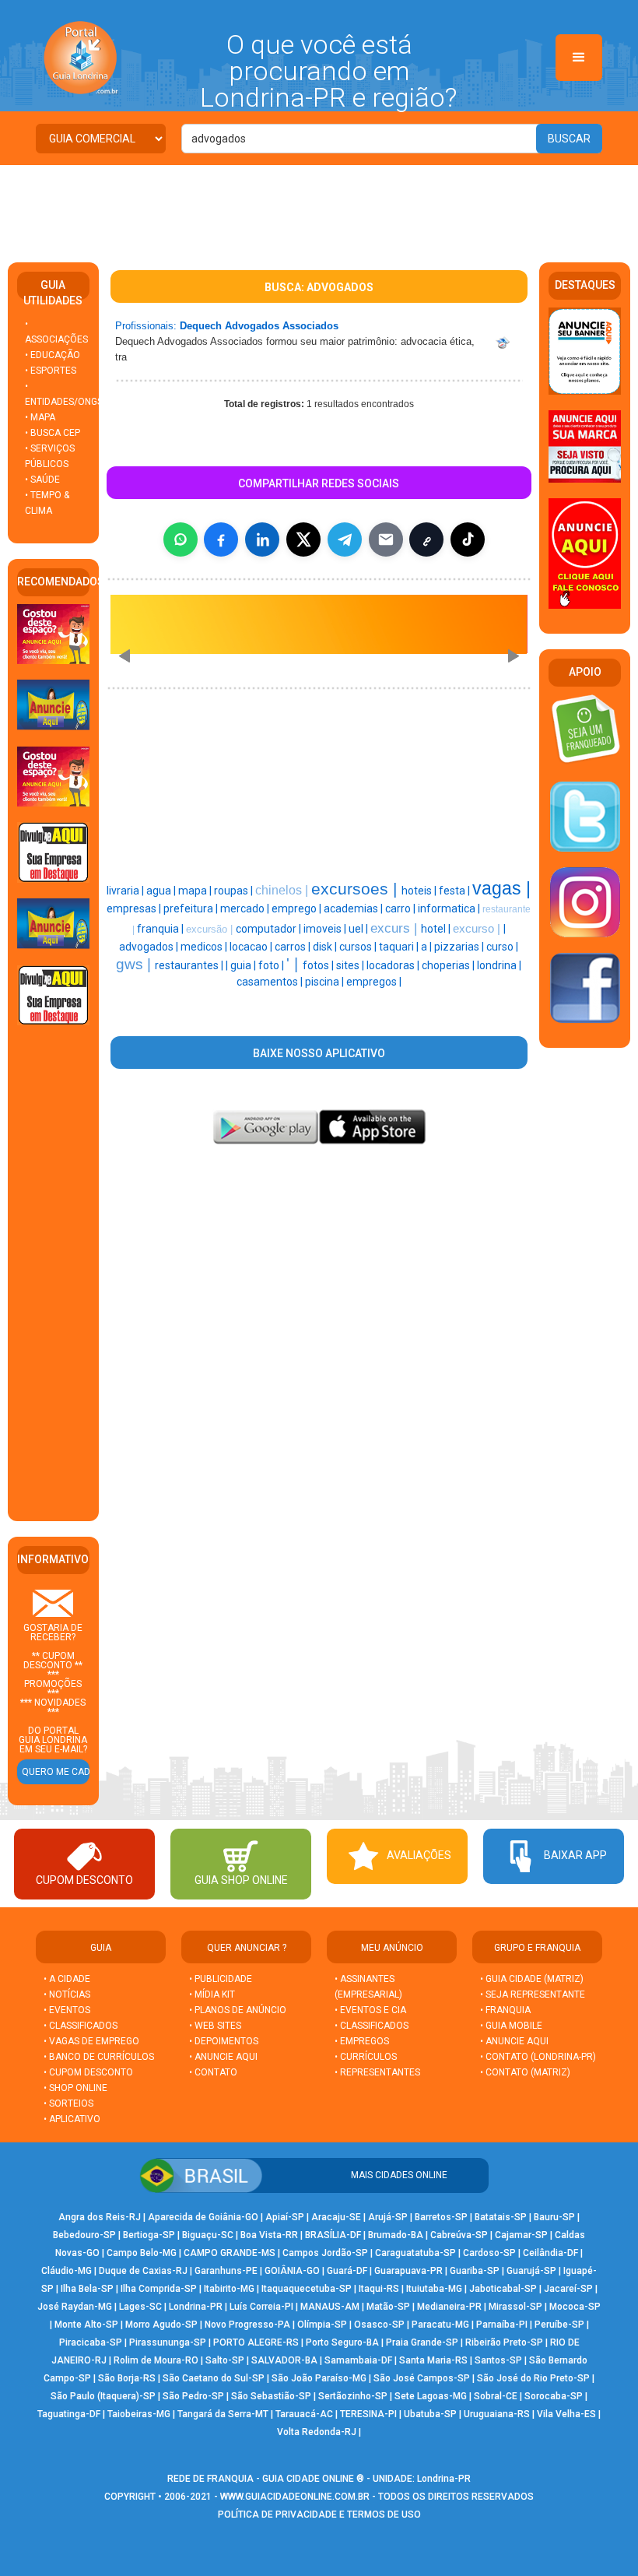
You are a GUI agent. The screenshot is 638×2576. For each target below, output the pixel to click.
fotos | (319, 965)
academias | (354, 908)
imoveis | (326, 929)
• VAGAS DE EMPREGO (91, 2041)
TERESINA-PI (368, 2414)
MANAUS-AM (330, 2307)
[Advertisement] (319, 208)
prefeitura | (192, 908)
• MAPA (40, 417)
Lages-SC (140, 2307)
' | (294, 964)
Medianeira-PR (449, 2307)
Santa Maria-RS (433, 2360)
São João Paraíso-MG (319, 2378)
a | (428, 947)
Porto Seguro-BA (342, 2342)
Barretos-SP (441, 2217)
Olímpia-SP (322, 2325)
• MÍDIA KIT (212, 1994)
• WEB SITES (215, 2026)
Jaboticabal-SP (503, 2289)
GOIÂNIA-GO (292, 2271)
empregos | (374, 982)
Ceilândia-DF (550, 2253)
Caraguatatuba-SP (415, 2253)
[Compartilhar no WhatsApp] (181, 539)
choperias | (449, 965)
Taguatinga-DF (69, 2414)
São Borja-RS (127, 2378)
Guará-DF (347, 2271)
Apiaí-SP (285, 2217)
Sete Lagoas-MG (431, 2396)
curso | (502, 947)
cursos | (359, 947)
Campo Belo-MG (142, 2253)
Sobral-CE (496, 2396)
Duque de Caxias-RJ (143, 2271)
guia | (244, 965)
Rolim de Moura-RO (156, 2360)
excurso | (478, 929)
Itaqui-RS (379, 2289)
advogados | (150, 947)
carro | (401, 908)
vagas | (501, 888)
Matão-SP (388, 2307)
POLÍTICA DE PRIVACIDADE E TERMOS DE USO (319, 2514)
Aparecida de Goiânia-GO (203, 2217)
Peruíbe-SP (559, 2325)
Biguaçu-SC (208, 2235)
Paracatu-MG (440, 2325)
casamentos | (271, 982)
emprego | (298, 908)
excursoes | (356, 889)
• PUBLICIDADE (221, 1979)
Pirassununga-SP (168, 2342)
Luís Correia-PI (261, 2307)
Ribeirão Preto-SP (504, 2342)
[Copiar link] (426, 539)
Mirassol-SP (515, 2307)
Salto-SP (225, 2360)
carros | (294, 947)
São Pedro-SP (193, 2396)
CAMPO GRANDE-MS (230, 2253)
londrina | (499, 965)
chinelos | (283, 890)
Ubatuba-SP (430, 2414)
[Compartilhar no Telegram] (345, 539)
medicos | (205, 947)
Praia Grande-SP (422, 2342)
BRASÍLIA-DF (333, 2235)
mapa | (196, 891)
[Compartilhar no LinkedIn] (262, 539)
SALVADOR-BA (284, 2360)
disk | (326, 947)
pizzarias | (460, 947)
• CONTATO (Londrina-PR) (538, 2057)
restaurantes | (190, 965)
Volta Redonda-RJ (317, 2432)
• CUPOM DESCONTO (88, 2072)
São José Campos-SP (422, 2378)
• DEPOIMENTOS (224, 2041)
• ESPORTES (51, 371)
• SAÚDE (42, 480)
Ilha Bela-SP (87, 2289)
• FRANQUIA (507, 2010)
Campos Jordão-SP (325, 2253)
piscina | (326, 982)
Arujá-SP (388, 2217)
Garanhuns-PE (226, 2271)
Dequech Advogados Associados (259, 326)
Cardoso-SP (489, 2253)
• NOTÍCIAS (67, 1994)
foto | (272, 965)
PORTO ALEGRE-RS (256, 2342)
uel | (359, 929)
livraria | (126, 891)
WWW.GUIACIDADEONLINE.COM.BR (295, 2497)
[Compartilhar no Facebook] (221, 539)
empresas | (135, 908)
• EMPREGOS (362, 2041)
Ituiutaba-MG (434, 2289)
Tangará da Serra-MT (223, 2414)
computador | (270, 929)
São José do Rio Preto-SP (533, 2378)
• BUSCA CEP (53, 433)
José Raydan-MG (75, 2307)
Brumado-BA (396, 2235)
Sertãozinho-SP (353, 2396)
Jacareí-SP (568, 2289)
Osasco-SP (379, 2325)
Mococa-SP (575, 2307)
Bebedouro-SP (84, 2235)
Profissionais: (146, 326)
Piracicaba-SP (91, 2342)
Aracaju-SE (336, 2217)
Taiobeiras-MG (139, 2414)
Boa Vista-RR (269, 2235)
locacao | (252, 947)
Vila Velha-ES (566, 2414)
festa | (456, 891)
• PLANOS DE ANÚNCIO (238, 2010)
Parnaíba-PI (502, 2325)
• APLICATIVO (72, 2119)
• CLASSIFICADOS (81, 2026)
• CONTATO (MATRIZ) (525, 2072)
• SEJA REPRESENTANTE (534, 1994)
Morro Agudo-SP (161, 2325)
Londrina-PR (196, 2307)
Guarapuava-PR (408, 2271)
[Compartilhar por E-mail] (386, 539)
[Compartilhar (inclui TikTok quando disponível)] (468, 539)
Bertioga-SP (149, 2235)
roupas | (235, 891)
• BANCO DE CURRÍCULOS (99, 2057)
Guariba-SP (475, 2271)
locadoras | (394, 965)
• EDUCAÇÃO (53, 355)
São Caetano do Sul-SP (214, 2378)
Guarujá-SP (531, 2271)
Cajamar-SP (521, 2235)
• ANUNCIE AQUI (223, 2057)
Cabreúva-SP (459, 2235)
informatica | (450, 908)
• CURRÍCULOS (366, 2057)
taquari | (400, 947)
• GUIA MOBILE (511, 2026)
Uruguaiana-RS (497, 2414)
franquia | (161, 929)
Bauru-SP (554, 2217)
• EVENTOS (67, 2010)
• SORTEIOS (68, 2103)
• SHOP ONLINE (75, 2088)
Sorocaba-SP (554, 2396)
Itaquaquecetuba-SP (307, 2289)
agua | (162, 891)
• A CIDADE (67, 1979)
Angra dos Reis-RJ (100, 2217)
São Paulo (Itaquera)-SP (103, 2396)
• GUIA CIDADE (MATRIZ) (532, 1979)
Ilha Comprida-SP (159, 2289)
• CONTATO (213, 2072)
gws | (135, 964)
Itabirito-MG (229, 2289)
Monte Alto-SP (86, 2325)
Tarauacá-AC (304, 2414)
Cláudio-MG (67, 2271)
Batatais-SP (501, 2217)
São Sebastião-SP (271, 2396)
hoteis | (420, 891)
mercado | (246, 908)
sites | (351, 965)
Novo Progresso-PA (247, 2325)
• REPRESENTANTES (377, 2072)
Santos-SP (498, 2360)
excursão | (211, 929)
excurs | (396, 928)
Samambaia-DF (358, 2360)
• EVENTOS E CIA (370, 2010)
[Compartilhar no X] (303, 539)
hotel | (437, 929)
